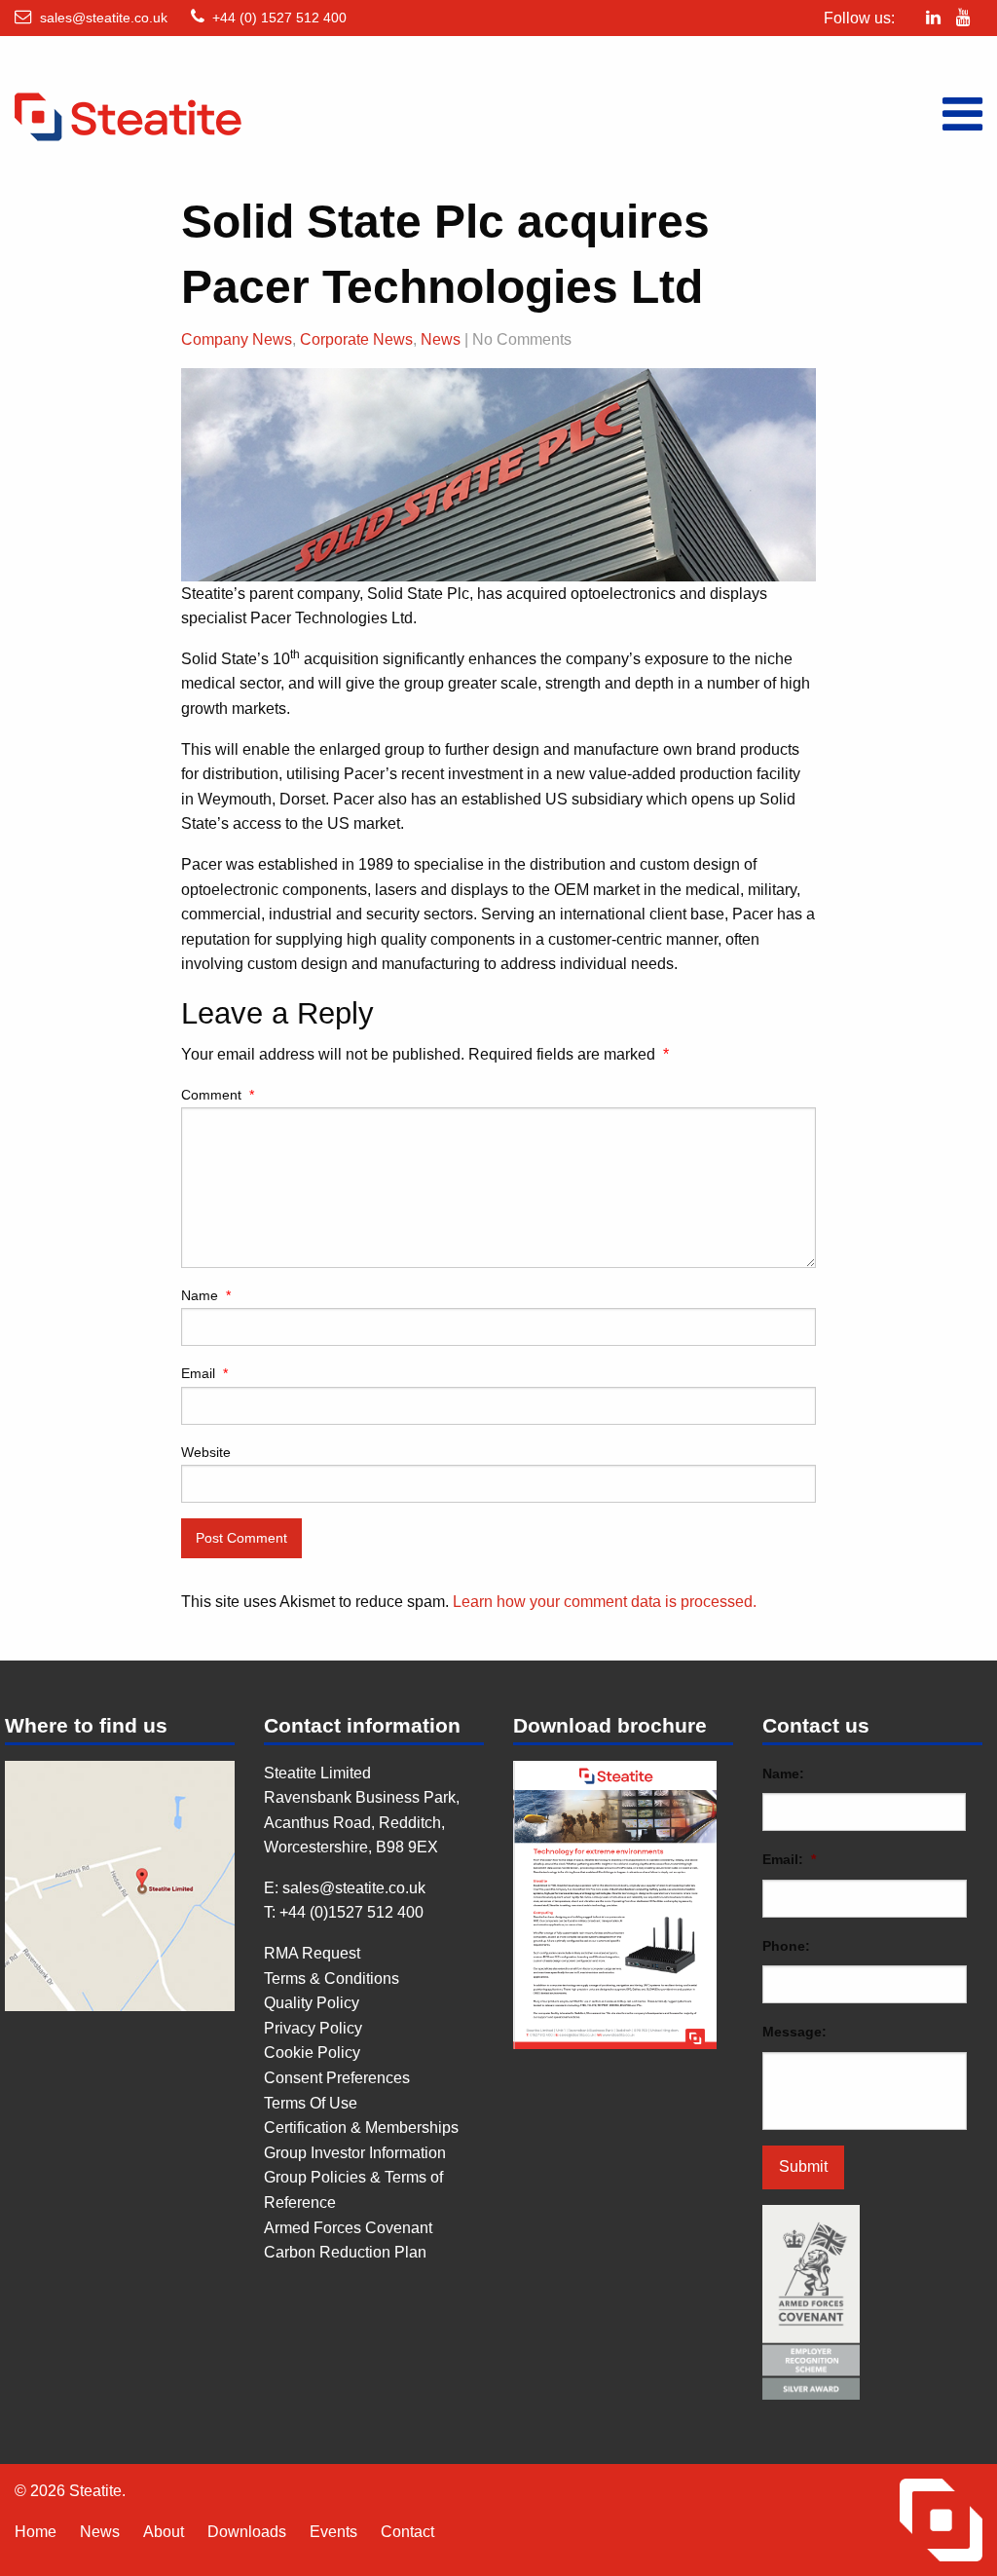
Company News (237, 339)
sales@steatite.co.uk (104, 18)
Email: (789, 1859)
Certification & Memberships (361, 2128)
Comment (218, 1095)
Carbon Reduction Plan (345, 2252)
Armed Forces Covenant (348, 2228)
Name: (783, 1773)
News (441, 339)
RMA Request (312, 1953)
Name (206, 1295)
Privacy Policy (313, 2028)
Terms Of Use (311, 2103)
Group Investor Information (355, 2153)
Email (204, 1373)
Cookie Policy (312, 2053)
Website (206, 1452)
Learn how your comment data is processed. (605, 1602)
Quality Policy (312, 2003)
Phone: (786, 1946)
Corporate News (356, 339)
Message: (794, 2032)
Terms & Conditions (332, 1979)
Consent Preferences (337, 2078)
